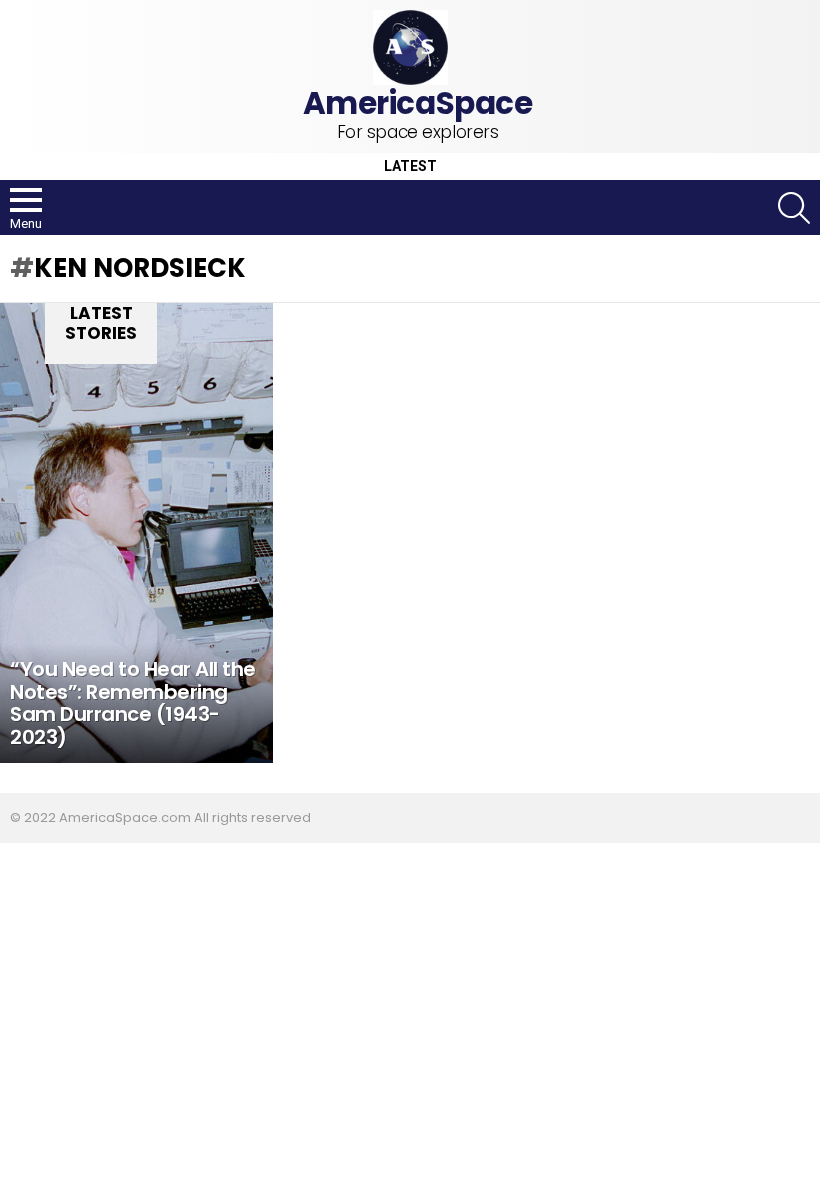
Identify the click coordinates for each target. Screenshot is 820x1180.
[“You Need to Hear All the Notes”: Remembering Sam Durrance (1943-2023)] (136, 533)
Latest (410, 166)
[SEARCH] (794, 208)
